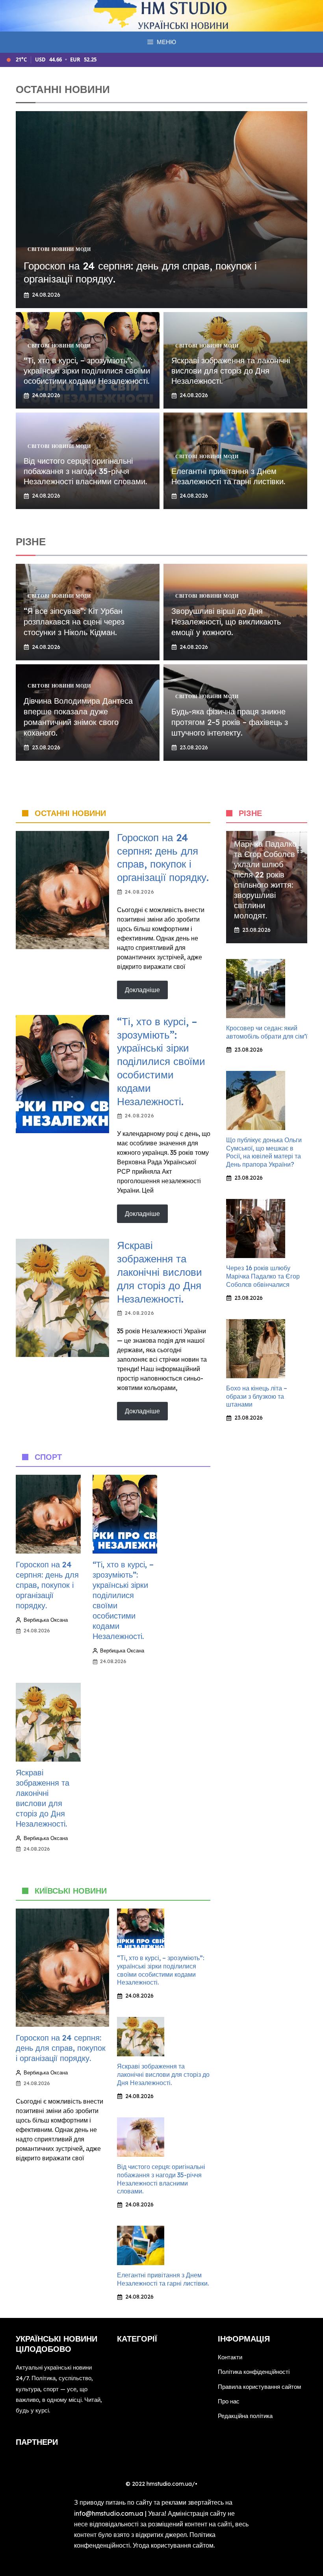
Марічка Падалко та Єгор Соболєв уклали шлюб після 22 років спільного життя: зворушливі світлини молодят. (265, 880)
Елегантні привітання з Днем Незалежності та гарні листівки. (228, 476)
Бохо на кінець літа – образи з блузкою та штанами (257, 1396)
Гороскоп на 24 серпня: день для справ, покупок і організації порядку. (163, 857)
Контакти (230, 2357)
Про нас (229, 2401)
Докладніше (142, 990)
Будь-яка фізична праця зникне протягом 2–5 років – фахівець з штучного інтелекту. (230, 722)
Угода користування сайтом (173, 2545)
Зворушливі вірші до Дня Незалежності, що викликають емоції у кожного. (226, 622)
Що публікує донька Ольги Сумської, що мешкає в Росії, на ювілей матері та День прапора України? (264, 1152)
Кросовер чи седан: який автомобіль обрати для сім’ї (267, 1032)
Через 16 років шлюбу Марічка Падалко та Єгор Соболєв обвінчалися (263, 1276)
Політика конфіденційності (254, 2372)
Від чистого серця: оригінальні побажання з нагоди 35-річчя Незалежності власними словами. (85, 471)
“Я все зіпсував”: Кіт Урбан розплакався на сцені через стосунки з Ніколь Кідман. (74, 622)
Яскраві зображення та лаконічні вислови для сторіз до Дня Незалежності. (231, 371)
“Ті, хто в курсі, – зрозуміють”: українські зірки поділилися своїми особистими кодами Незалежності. (87, 371)
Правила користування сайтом (259, 2387)
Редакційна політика (245, 2416)
